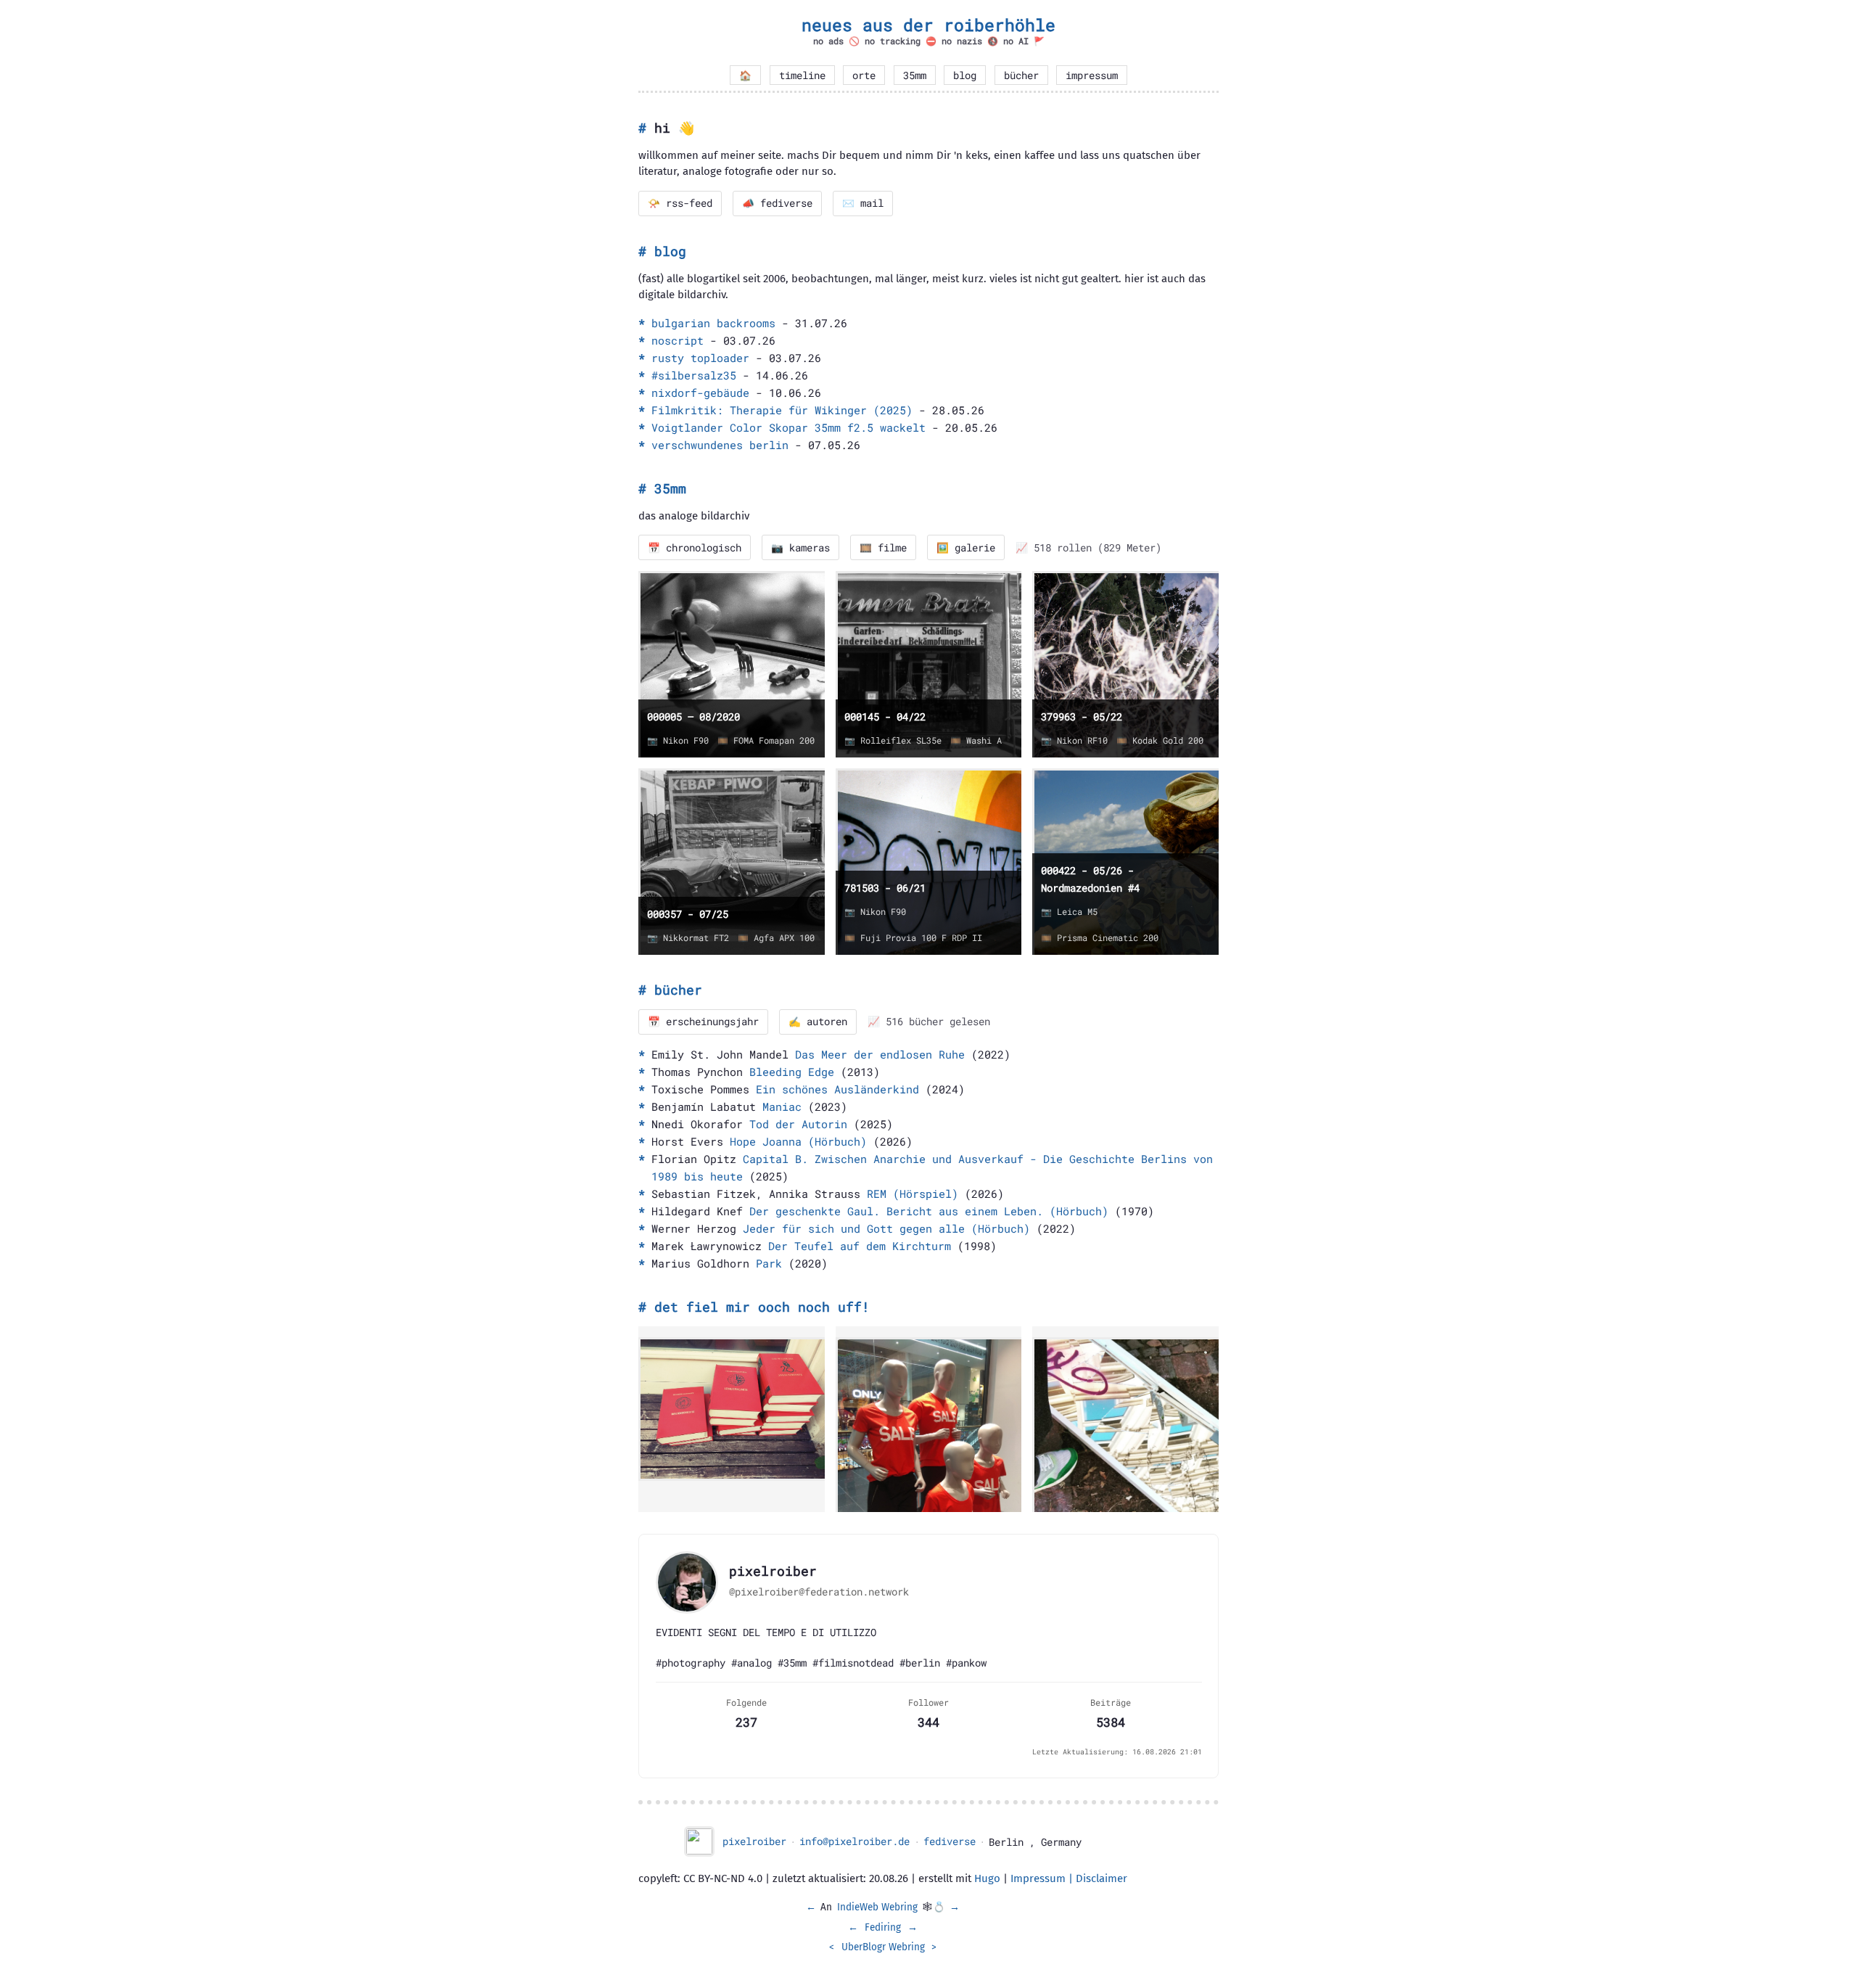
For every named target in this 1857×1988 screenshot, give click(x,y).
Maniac (782, 1106)
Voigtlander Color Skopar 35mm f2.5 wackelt (788, 427)
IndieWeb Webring (877, 1907)
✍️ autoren (818, 1022)
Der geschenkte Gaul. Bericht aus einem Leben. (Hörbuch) (929, 1211)
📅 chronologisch (695, 548)
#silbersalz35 (694, 375)
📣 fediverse (777, 203)
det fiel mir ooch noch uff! (762, 1307)
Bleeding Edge (792, 1072)
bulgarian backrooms (713, 323)
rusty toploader (700, 358)
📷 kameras (800, 548)
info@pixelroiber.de (855, 1841)
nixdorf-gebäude (700, 393)
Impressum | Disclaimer (1069, 1878)
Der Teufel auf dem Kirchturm (860, 1246)
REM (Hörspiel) (913, 1194)
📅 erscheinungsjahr (703, 1022)
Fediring (883, 1927)
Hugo (987, 1878)
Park (769, 1263)
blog (965, 75)
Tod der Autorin (798, 1124)
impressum (1092, 75)
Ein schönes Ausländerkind (837, 1089)
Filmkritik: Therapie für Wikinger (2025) (782, 410)
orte (864, 75)
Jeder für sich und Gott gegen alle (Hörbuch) (886, 1228)
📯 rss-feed (680, 203)
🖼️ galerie (966, 548)
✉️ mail (863, 203)
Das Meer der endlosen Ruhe (880, 1054)
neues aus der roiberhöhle (928, 25)
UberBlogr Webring (883, 1947)
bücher (1021, 75)
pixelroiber (754, 1841)
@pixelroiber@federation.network (819, 1592)
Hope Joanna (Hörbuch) (798, 1141)
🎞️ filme (883, 548)
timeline (802, 75)
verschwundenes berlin (720, 445)
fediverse (950, 1841)
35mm (915, 75)
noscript (678, 340)
